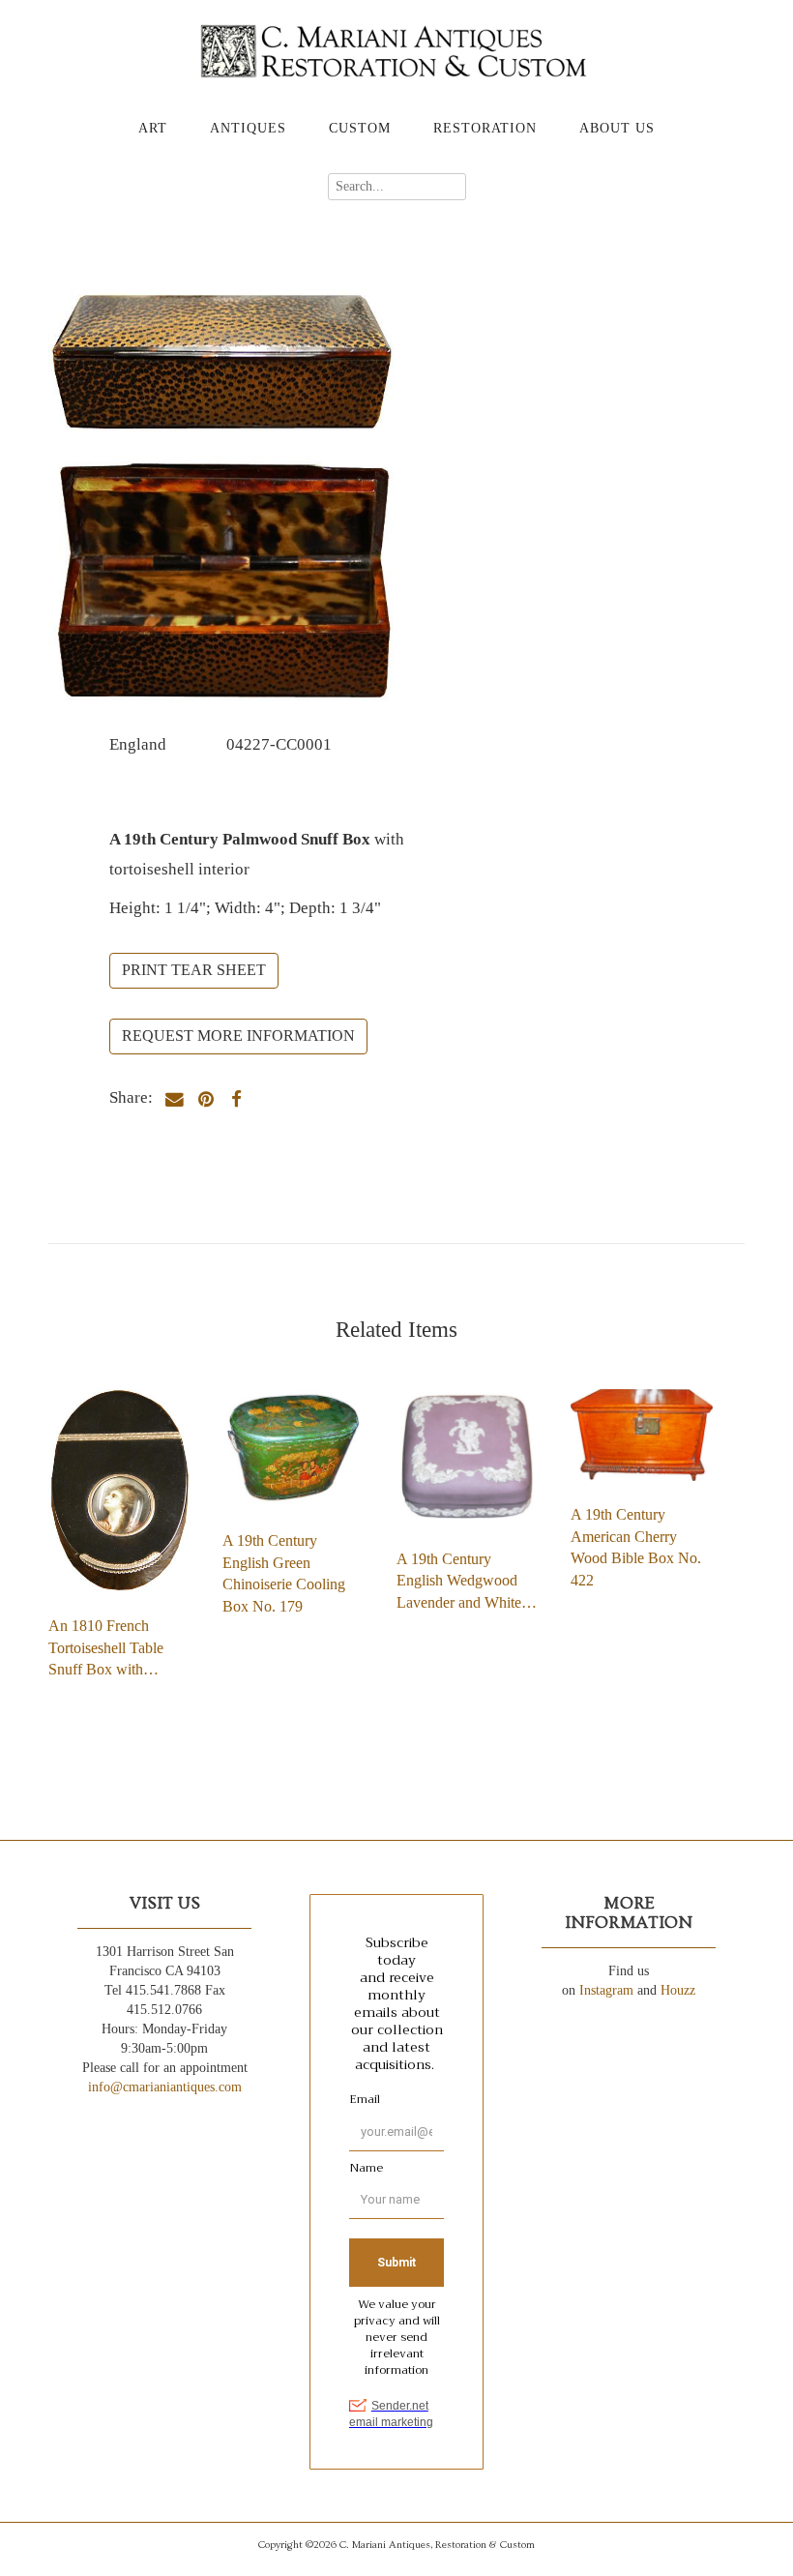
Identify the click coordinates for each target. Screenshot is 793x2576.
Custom (360, 128)
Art (153, 128)
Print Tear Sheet (194, 970)
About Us (617, 128)
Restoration (485, 128)
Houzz (678, 1990)
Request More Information (238, 1036)
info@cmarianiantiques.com (165, 2087)
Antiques (248, 128)
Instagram (606, 1990)
